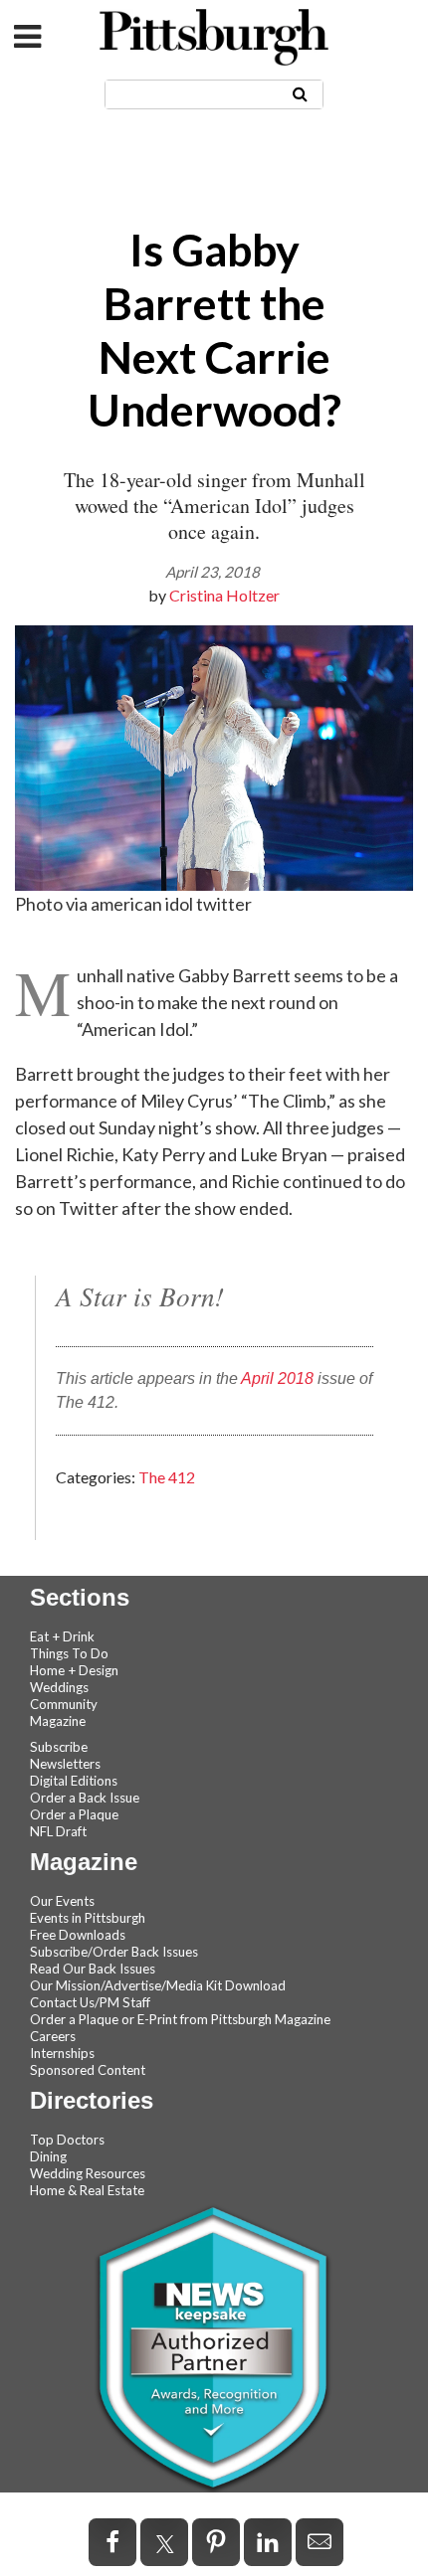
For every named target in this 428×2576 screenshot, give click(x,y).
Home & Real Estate (87, 2190)
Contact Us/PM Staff (90, 2002)
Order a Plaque (74, 1814)
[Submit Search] (300, 93)
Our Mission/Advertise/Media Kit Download (158, 1985)
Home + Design (74, 1670)
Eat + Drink (62, 1636)
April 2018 (277, 1378)
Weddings (59, 1687)
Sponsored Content (88, 2070)
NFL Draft (58, 1831)
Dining (48, 2156)
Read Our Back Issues (93, 1969)
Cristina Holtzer (224, 595)
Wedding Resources (88, 2173)
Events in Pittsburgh (88, 1918)
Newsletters (65, 1764)
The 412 (167, 1477)
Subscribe (59, 1747)
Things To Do (69, 1653)
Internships (62, 2053)
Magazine (58, 1721)
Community (64, 1704)
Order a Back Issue (85, 1798)
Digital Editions (74, 1781)
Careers (53, 2036)
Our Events (62, 1901)
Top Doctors (67, 2140)
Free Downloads (78, 1935)
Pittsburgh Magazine (214, 37)
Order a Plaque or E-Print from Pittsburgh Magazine (180, 2019)
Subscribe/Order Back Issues (114, 1952)
